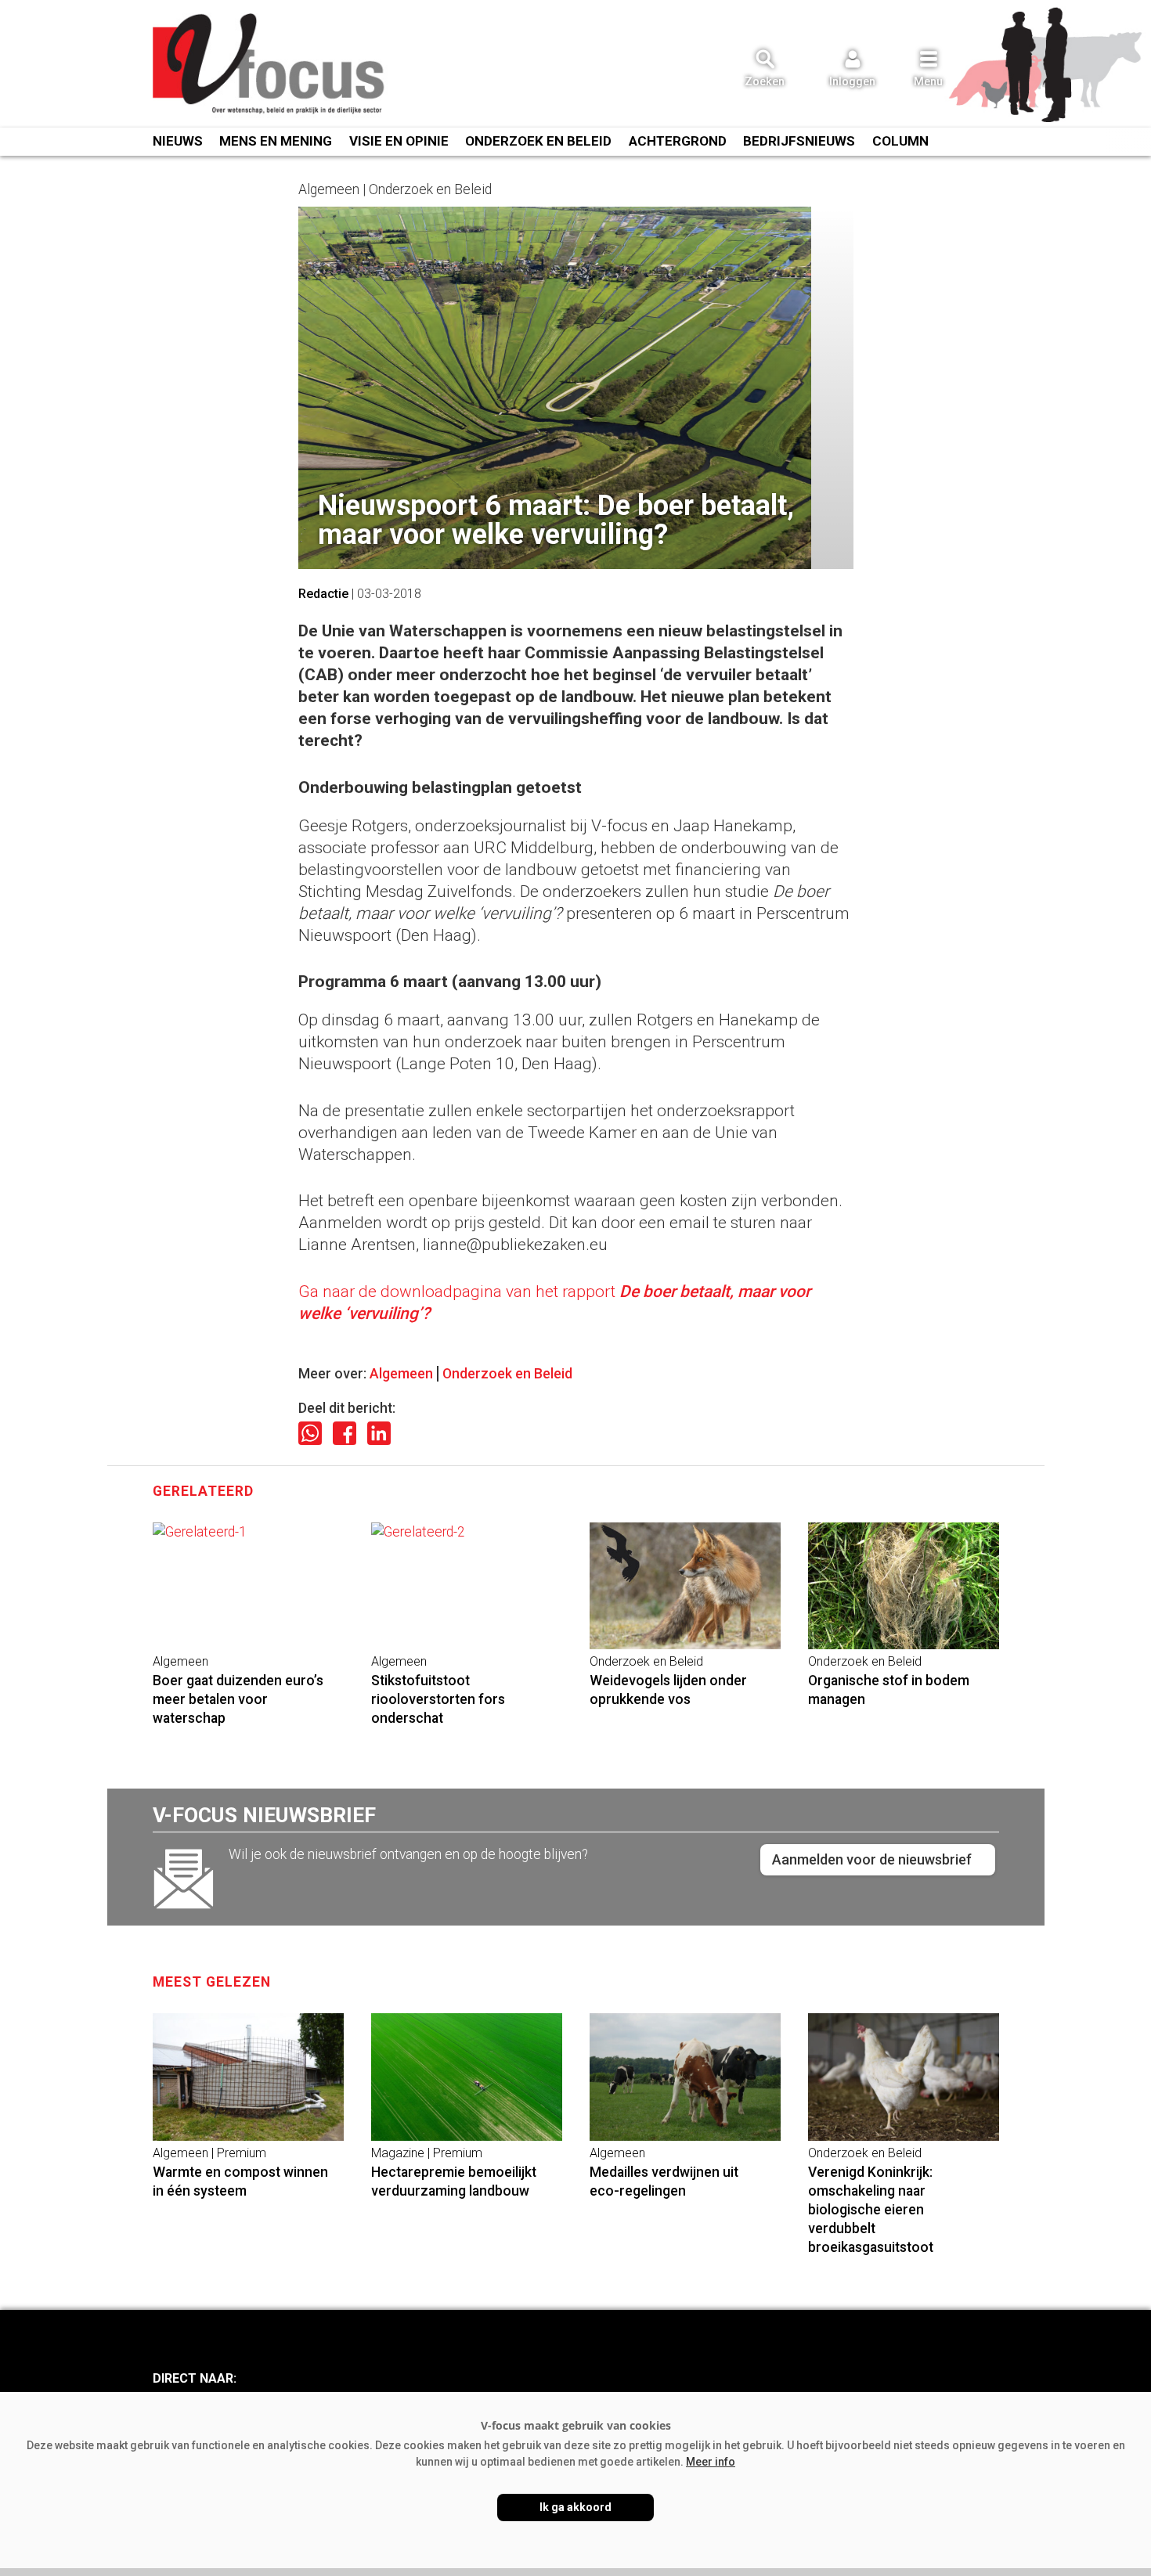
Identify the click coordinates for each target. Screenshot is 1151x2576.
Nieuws (178, 141)
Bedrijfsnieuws (799, 141)
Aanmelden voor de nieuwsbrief (872, 1859)
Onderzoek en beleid (538, 141)
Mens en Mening (276, 141)
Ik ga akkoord (575, 2507)
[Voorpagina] (270, 65)
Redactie (323, 594)
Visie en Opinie (399, 141)
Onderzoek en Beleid (507, 1374)
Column (900, 141)
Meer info (711, 2462)
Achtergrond (678, 141)
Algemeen (401, 1374)
